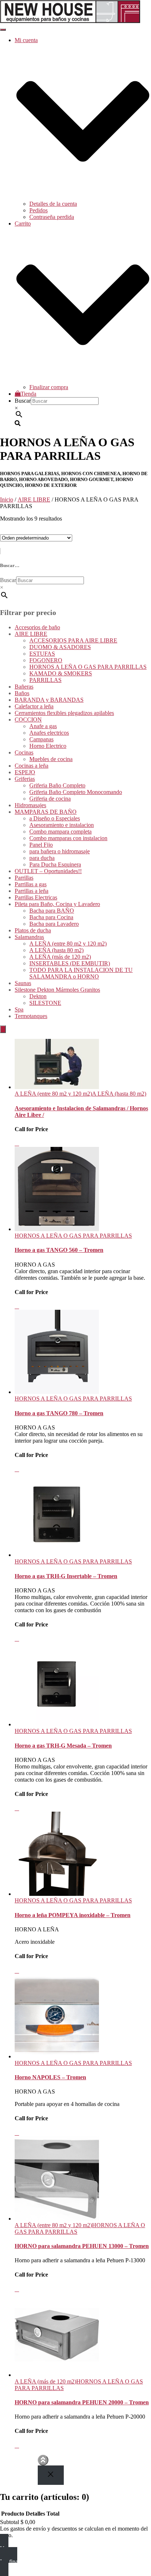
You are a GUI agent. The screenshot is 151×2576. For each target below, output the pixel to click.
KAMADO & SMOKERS (61, 673)
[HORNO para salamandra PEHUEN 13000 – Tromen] (57, 2219)
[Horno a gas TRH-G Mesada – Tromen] (57, 1724)
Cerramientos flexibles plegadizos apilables (64, 713)
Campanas (41, 739)
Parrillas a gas (31, 884)
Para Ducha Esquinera (55, 864)
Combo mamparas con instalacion (68, 838)
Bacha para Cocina (51, 917)
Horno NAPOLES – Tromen (50, 2077)
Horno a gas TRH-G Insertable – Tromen (66, 1576)
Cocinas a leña (32, 766)
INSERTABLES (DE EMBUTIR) (70, 963)
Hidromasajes (30, 805)
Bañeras (24, 687)
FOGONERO (46, 660)
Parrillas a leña (32, 891)
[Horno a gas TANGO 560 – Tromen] (57, 1229)
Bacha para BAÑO (52, 911)
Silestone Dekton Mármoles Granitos (57, 990)
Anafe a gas (43, 726)
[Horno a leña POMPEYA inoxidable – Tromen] (57, 1894)
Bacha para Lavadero (54, 924)
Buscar (23, 401)
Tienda (28, 394)
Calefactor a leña (34, 706)
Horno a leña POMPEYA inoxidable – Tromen (73, 1915)
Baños (22, 693)
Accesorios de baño (37, 627)
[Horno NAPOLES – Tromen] (57, 2056)
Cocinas (24, 752)
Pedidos (38, 210)
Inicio (7, 499)
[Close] (51, 2475)
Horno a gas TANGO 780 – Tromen (59, 1413)
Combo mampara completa (60, 832)
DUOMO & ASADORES (60, 647)
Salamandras (29, 937)
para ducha (42, 858)
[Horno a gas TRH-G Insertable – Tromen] (57, 1555)
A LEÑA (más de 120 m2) (60, 957)
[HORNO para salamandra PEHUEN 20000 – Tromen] (57, 2375)
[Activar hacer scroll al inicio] (43, 2460)
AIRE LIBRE (34, 499)
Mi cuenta (26, 2464)
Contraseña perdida (52, 217)
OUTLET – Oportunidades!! (48, 871)
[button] (83, 197)
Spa (19, 1009)
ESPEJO (25, 772)
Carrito (23, 2470)
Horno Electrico (48, 746)
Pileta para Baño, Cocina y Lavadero (57, 904)
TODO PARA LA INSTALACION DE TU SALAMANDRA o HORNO (81, 973)
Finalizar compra (49, 387)
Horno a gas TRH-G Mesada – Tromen (63, 1746)
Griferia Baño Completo (57, 785)
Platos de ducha (33, 930)
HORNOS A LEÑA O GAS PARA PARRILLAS (88, 667)
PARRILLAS (45, 680)
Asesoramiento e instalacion (62, 825)
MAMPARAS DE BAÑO (46, 812)
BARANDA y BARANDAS (49, 700)
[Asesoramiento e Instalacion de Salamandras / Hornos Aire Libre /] (57, 1087)
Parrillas (24, 878)
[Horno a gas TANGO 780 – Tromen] (57, 1392)
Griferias (25, 779)
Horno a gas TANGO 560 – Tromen (59, 1250)
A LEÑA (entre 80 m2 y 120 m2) (68, 944)
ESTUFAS (42, 654)
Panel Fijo (41, 845)
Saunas (23, 983)
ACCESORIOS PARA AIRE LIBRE (73, 640)
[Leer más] (17, 1143)
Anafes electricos (49, 733)
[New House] (70, 21)
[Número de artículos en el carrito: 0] (3, 1029)
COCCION (28, 720)
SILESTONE (45, 1003)
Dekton (38, 996)
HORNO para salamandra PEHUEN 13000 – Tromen (82, 2246)
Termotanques (31, 1016)
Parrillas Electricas (36, 897)
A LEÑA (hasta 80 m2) (56, 950)
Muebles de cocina (51, 759)
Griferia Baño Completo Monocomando (76, 792)
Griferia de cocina (50, 799)
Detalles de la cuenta (53, 204)
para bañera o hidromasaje (60, 851)
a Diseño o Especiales (55, 818)
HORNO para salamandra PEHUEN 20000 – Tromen (82, 2402)
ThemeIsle (139, 2458)
